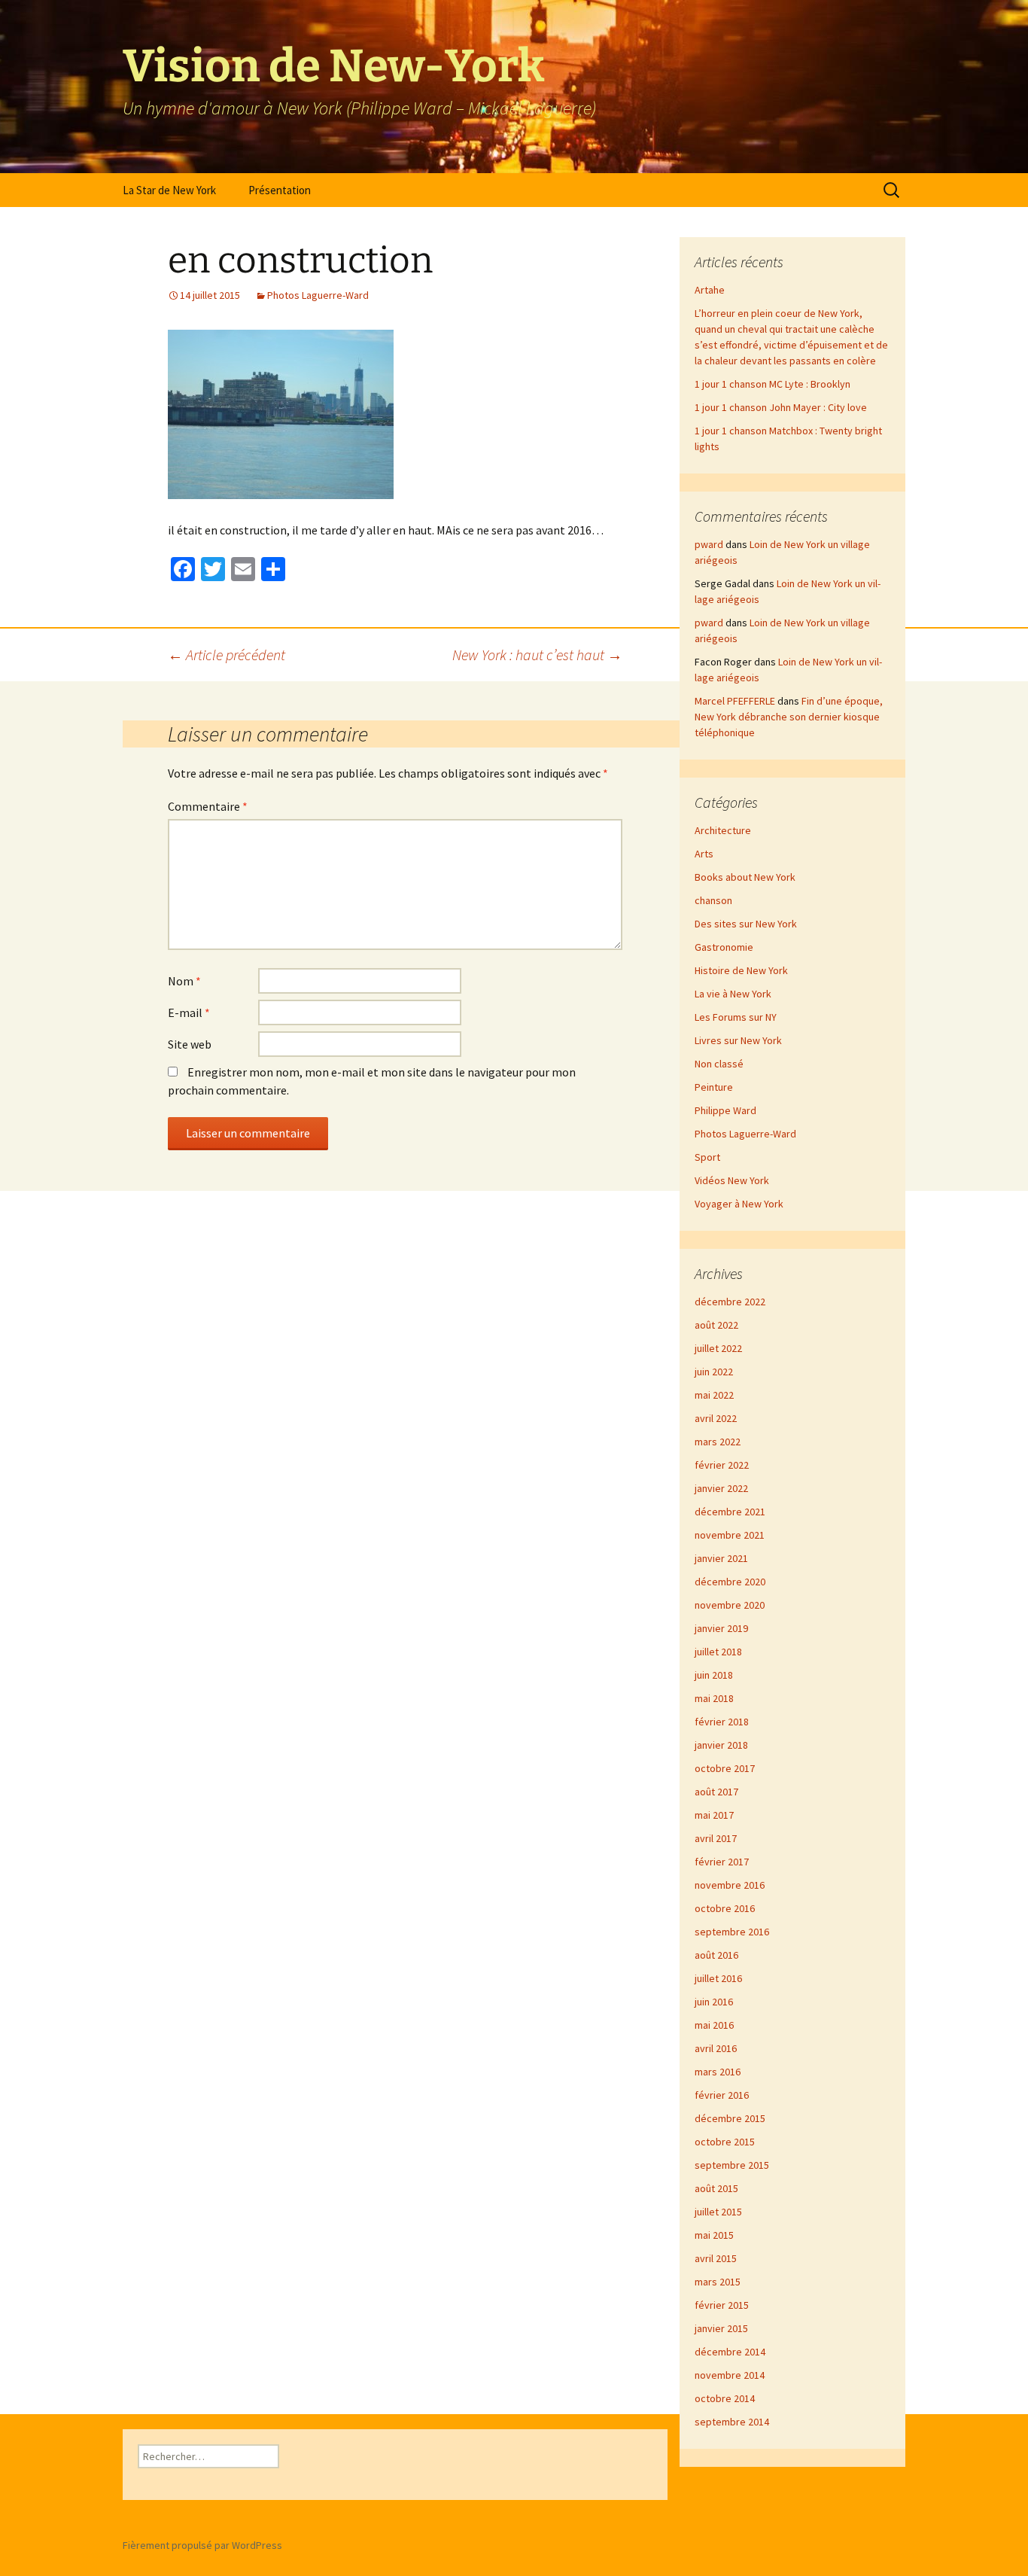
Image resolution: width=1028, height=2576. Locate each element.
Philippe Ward (725, 1110)
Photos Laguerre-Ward (318, 295)
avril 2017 (716, 1838)
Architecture (723, 830)
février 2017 (722, 1862)
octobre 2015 (725, 2142)
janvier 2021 (721, 1558)
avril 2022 (716, 1418)
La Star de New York (169, 190)
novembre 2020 (730, 1605)
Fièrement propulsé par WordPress (202, 2545)
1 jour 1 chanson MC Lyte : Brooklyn (773, 384)
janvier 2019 (721, 1628)
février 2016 (722, 2095)
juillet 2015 (718, 2212)
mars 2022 (718, 1442)
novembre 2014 (730, 2375)
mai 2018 (714, 1698)
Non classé (719, 1064)
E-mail (189, 1012)
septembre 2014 (732, 2422)
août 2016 (716, 1955)
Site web (190, 1044)
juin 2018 (714, 1675)
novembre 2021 (730, 1535)
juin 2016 (714, 2002)
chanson (713, 900)
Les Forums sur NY (736, 1017)
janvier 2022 (721, 1488)
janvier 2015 (721, 2328)
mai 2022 (714, 1395)
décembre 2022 (730, 1302)
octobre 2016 (725, 1908)
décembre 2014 (730, 2352)
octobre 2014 (725, 2398)
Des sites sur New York (746, 924)
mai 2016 (714, 2025)
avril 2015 (716, 2258)
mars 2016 (718, 2072)
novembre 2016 (730, 1885)
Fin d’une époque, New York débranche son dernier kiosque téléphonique (789, 717)
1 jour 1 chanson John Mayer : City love (781, 407)
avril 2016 (716, 2048)
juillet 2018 (718, 1652)
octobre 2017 (725, 1768)
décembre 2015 (730, 2118)
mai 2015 (714, 2235)
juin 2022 (714, 1372)
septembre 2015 (732, 2165)
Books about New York (745, 877)
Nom (184, 981)
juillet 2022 (718, 1348)
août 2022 (716, 1325)
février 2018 (722, 1722)
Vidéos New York (732, 1180)
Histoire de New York (741, 970)
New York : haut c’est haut (537, 655)
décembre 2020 (730, 1582)
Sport (707, 1157)
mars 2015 (718, 2282)
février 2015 (722, 2305)
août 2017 (716, 1792)
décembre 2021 (730, 1512)
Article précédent (227, 655)
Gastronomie (724, 947)
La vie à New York (733, 994)
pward (709, 544)
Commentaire (208, 806)
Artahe (710, 290)
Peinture (714, 1087)
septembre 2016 (732, 1932)
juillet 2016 (718, 1978)
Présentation (280, 190)
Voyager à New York (739, 1204)
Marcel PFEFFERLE (735, 701)
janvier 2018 (721, 1745)
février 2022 (722, 1465)
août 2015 (716, 2188)
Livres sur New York (738, 1040)
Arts (704, 854)
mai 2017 (714, 1815)
